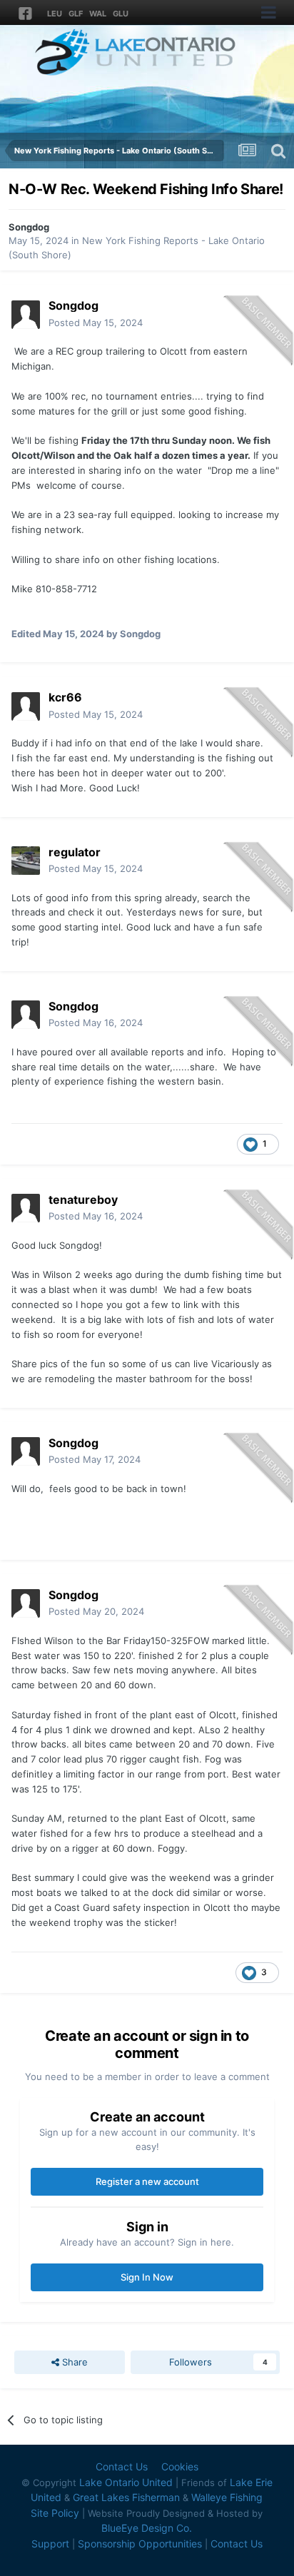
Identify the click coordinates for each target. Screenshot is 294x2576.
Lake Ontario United (126, 2482)
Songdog (29, 227)
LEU (55, 14)
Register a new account (147, 2181)
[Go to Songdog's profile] (26, 315)
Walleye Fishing (227, 2497)
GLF (76, 14)
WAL (98, 14)
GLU (121, 14)
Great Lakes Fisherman (126, 2497)
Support (50, 2544)
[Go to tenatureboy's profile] (26, 1208)
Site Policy (55, 2513)
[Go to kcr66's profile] (26, 706)
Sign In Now (147, 2277)
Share (73, 2362)
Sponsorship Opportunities (140, 2544)
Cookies (180, 2466)
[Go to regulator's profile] (26, 861)
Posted (96, 323)
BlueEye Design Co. (147, 2528)
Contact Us (122, 2466)
